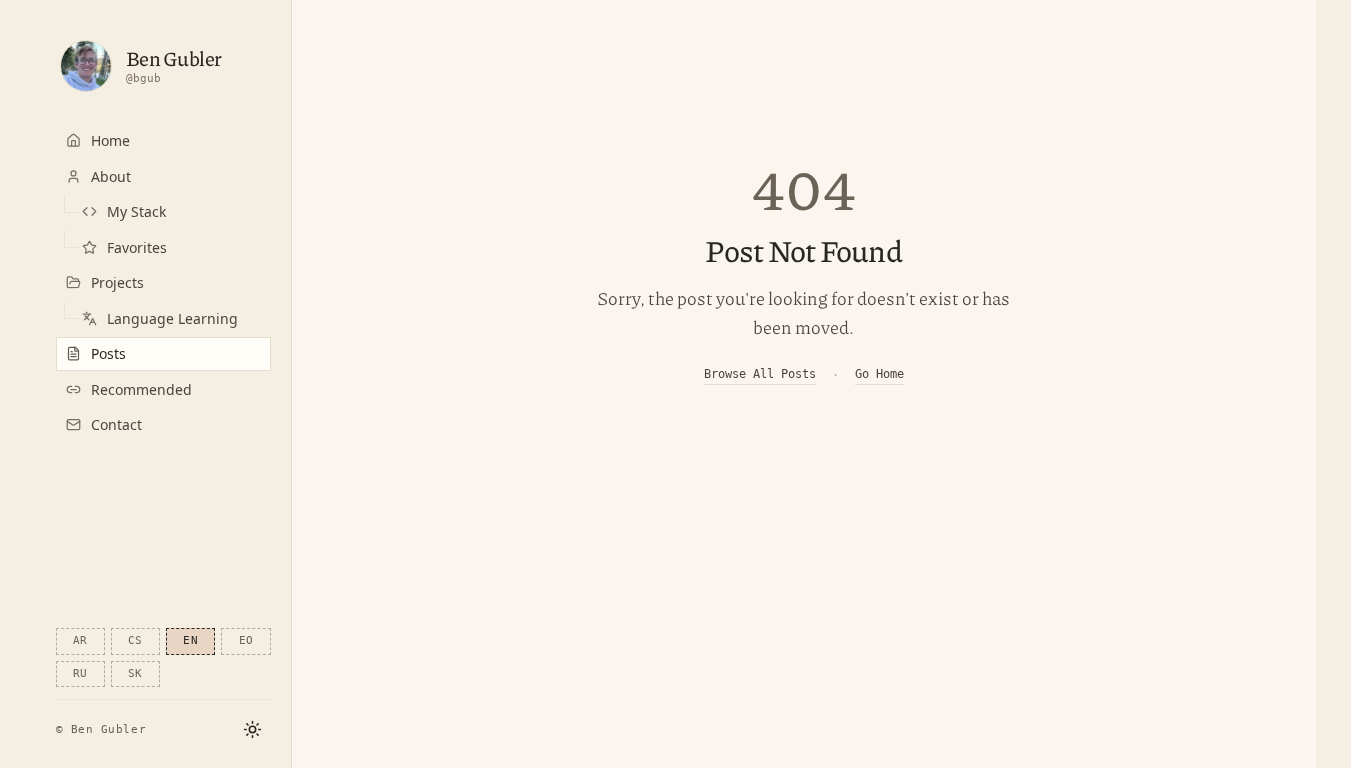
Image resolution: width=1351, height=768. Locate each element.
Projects (117, 282)
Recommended (141, 389)
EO (246, 640)
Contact (116, 424)
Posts (108, 353)
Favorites (137, 247)
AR (80, 640)
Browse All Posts (760, 374)
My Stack (136, 211)
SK (135, 673)
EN (190, 640)
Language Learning (172, 318)
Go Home (879, 374)
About (111, 176)
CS (135, 640)
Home (110, 140)
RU (80, 673)
